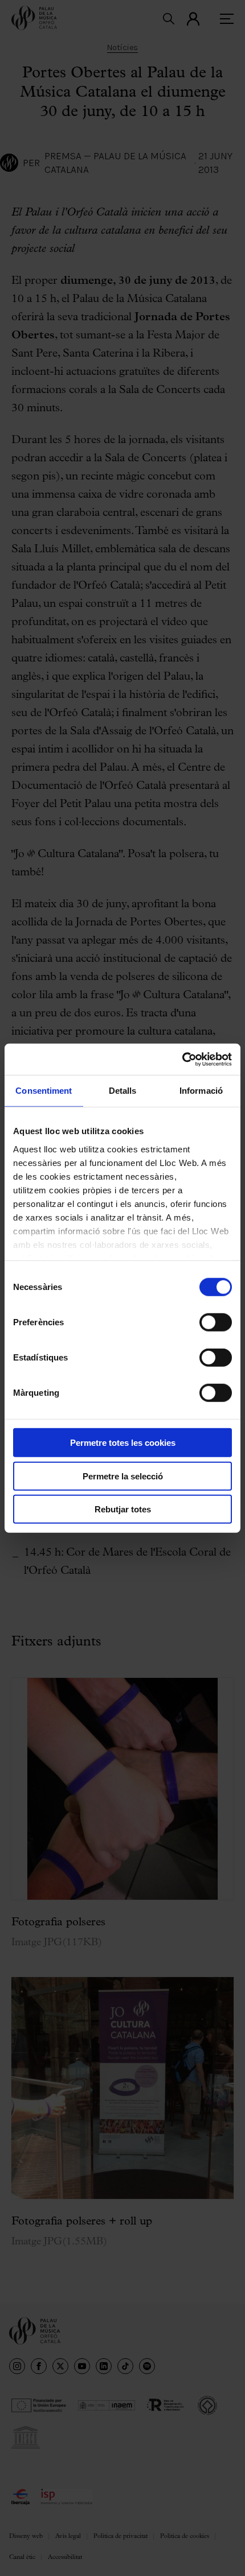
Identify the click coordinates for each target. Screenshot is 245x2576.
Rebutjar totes (123, 1509)
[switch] (216, 1322)
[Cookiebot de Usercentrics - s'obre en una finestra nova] (182, 1059)
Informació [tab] (201, 1091)
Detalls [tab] (123, 1091)
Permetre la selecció (123, 1476)
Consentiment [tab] (44, 1091)
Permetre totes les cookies (123, 1443)
